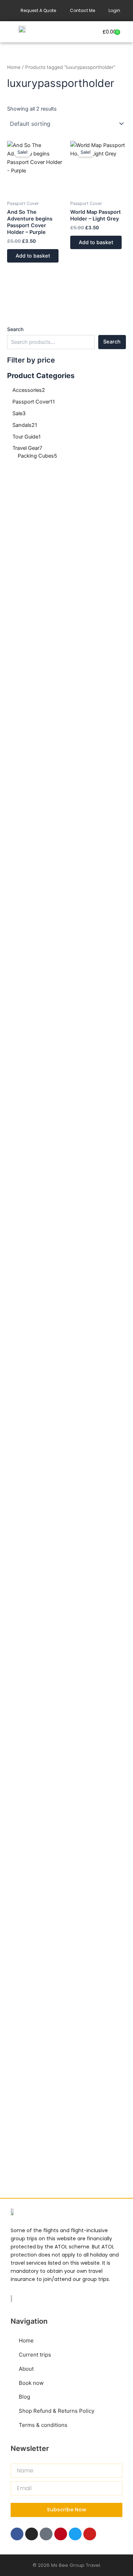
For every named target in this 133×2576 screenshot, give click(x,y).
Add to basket (33, 256)
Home (14, 67)
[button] (66, 32)
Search (15, 329)
